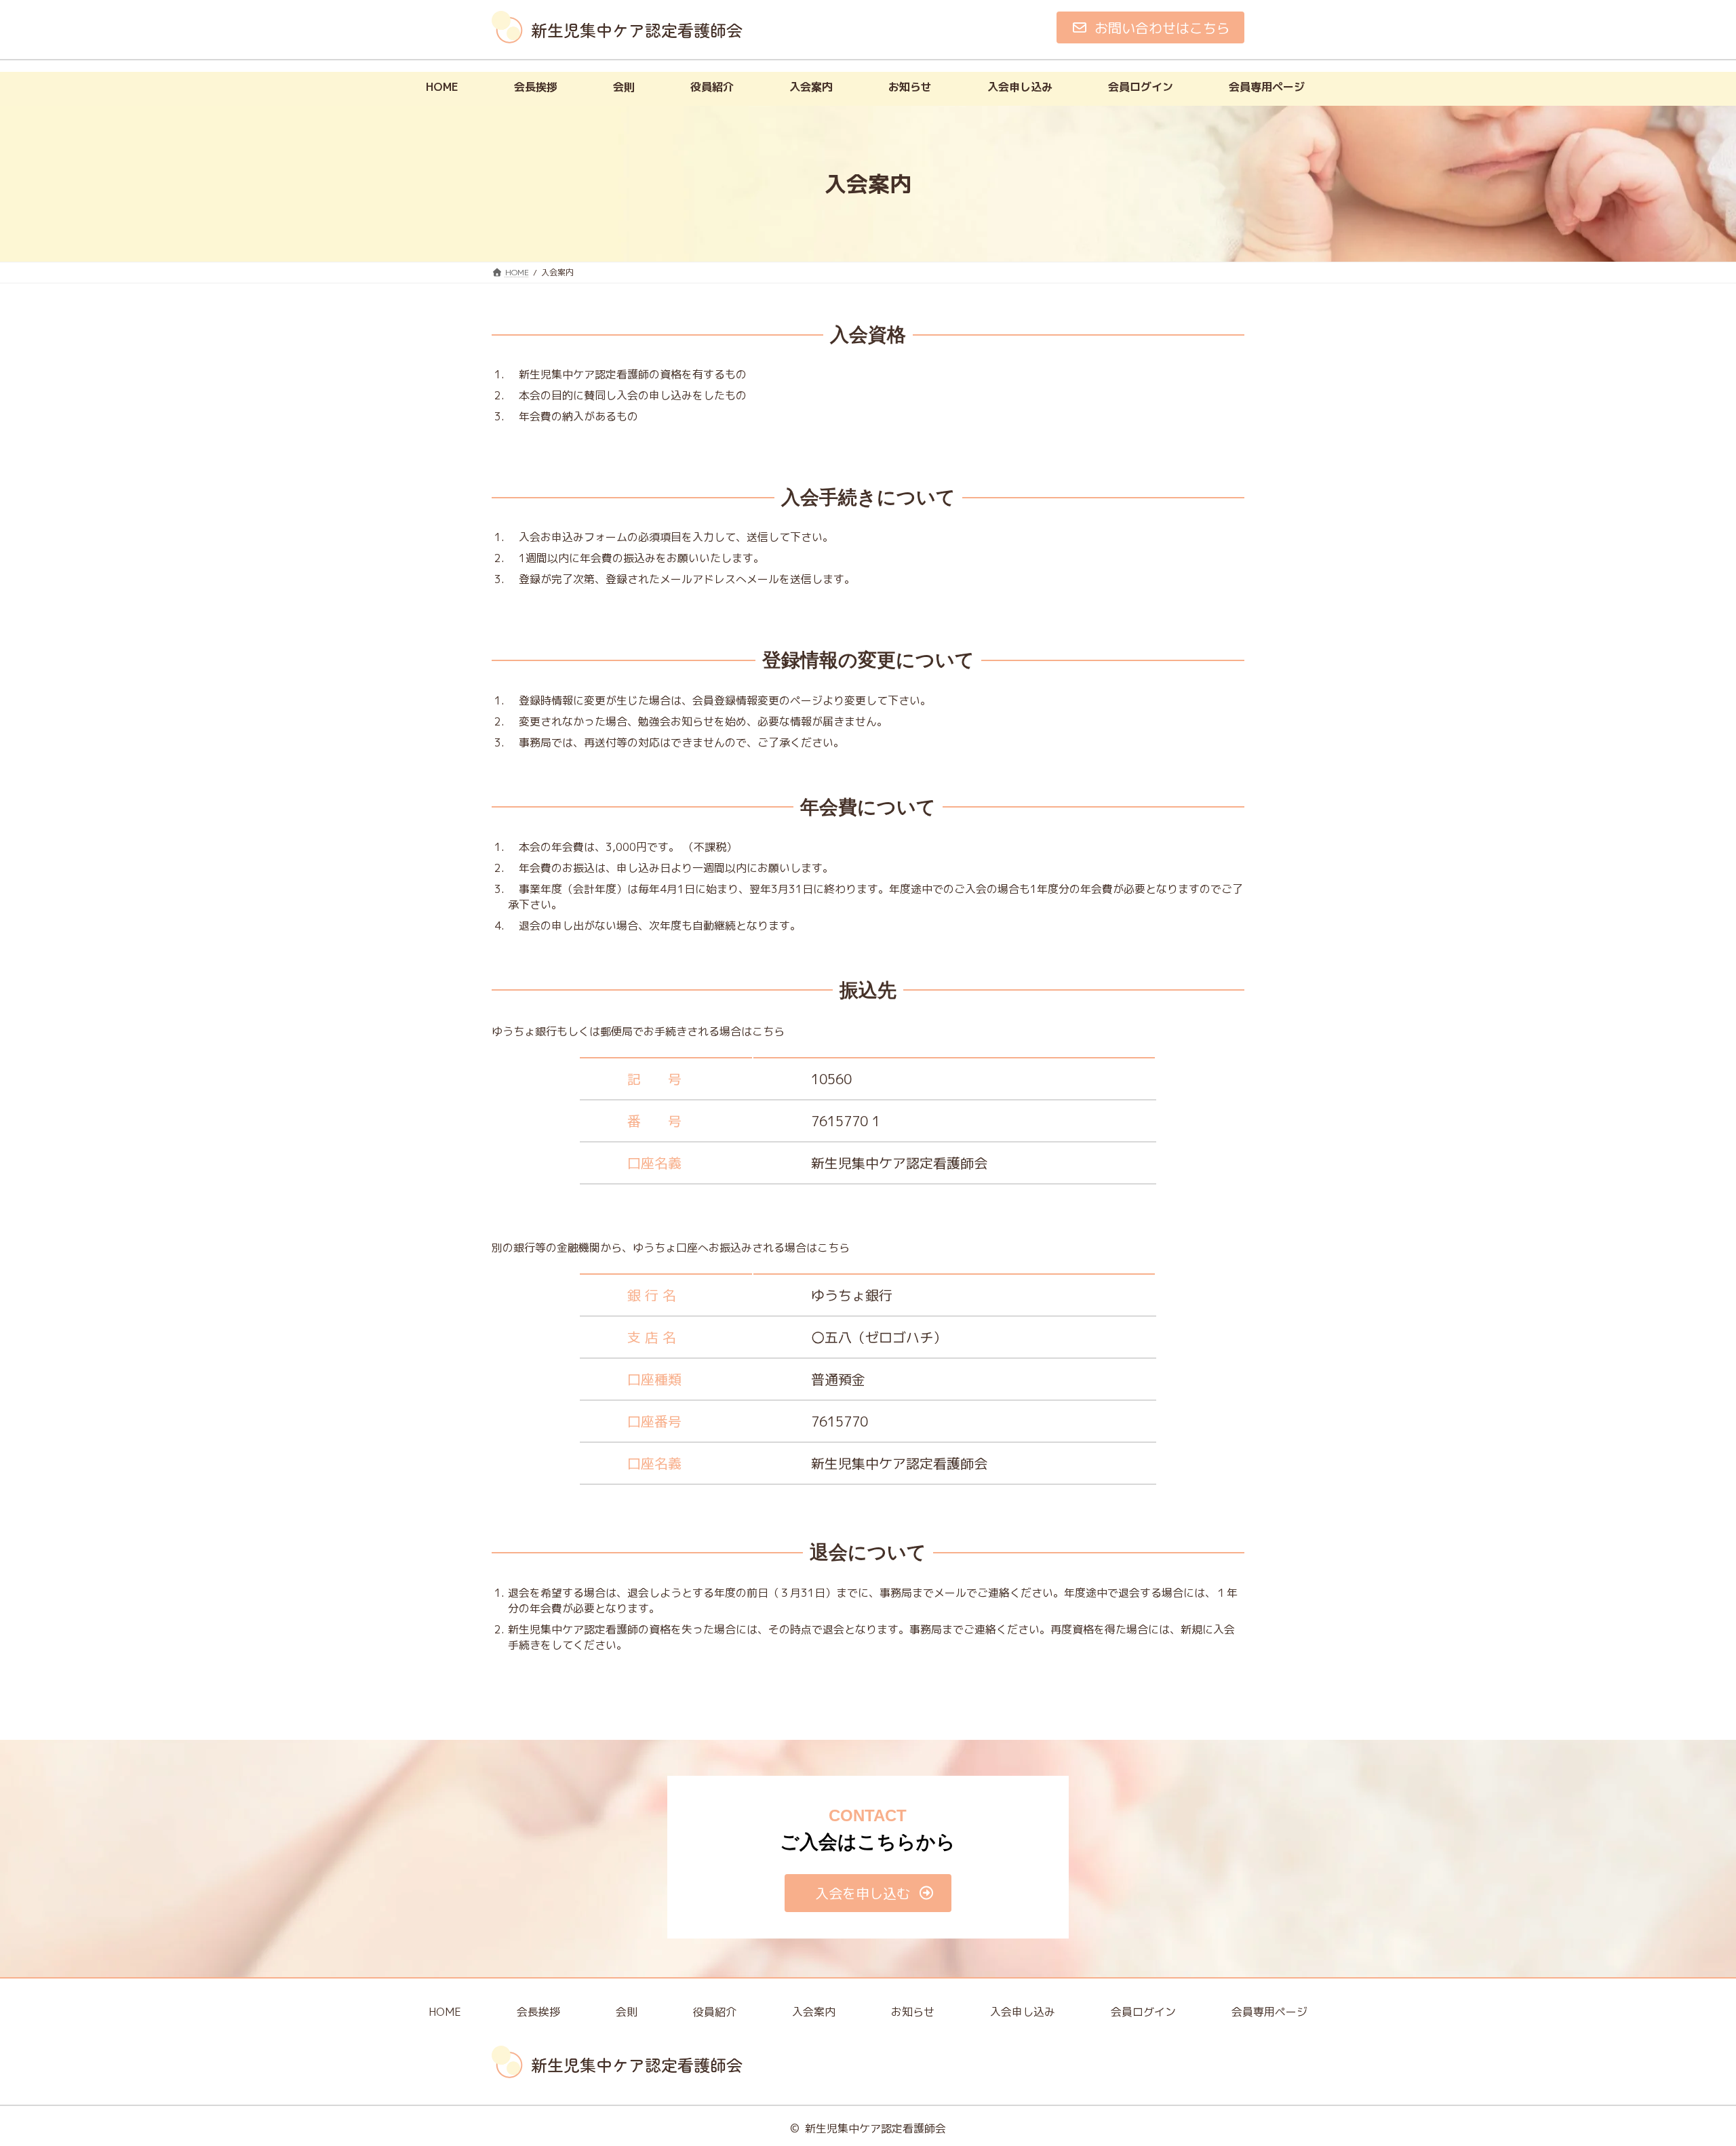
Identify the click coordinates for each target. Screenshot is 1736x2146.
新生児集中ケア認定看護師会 (875, 2128)
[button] (1150, 27)
